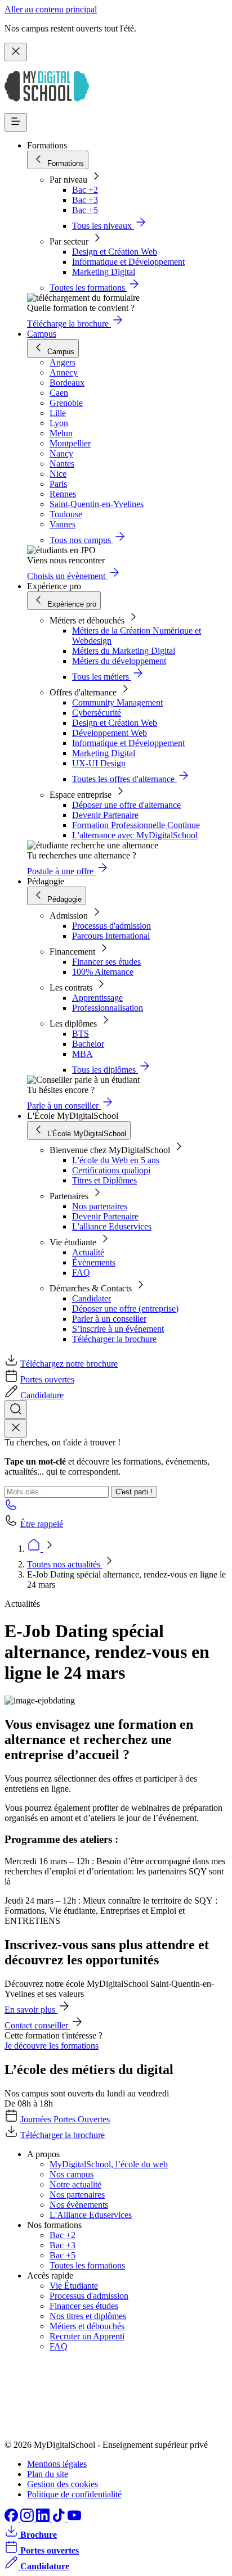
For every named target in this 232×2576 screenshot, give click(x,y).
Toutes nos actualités (65, 1564)
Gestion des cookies (63, 2484)
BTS (81, 1034)
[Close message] (16, 52)
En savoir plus (31, 2010)
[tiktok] (60, 2519)
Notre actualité (75, 2184)
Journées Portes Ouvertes (65, 2119)
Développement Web (110, 733)
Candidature (42, 1395)
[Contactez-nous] (11, 1508)
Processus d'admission (111, 926)
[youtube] (74, 2519)
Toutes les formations (87, 2265)
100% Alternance (103, 972)
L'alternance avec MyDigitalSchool (135, 835)
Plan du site (48, 2474)
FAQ (81, 1273)
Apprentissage (97, 998)
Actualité (88, 1252)
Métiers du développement (119, 661)
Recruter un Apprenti (87, 2336)
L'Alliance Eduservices (91, 2215)
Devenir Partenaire (105, 815)
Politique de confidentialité (74, 2494)
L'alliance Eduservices (112, 1226)
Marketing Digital (104, 272)
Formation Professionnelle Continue (136, 825)
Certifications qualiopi (111, 1170)
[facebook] (12, 2519)
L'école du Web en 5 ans (116, 1160)
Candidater (92, 1298)
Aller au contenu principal (51, 9)
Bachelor (88, 1044)
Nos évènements (79, 2205)
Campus (42, 334)
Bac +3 (85, 200)
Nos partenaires (100, 1206)
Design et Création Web (115, 252)
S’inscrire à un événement (118, 1329)
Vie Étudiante (74, 2286)
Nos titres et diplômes (88, 2316)
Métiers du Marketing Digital (124, 651)
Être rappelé (42, 1524)
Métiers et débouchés (87, 2326)
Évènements (94, 1262)
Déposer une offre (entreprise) (125, 1309)
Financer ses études (106, 962)
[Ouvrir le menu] (16, 122)
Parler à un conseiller (109, 1319)
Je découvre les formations (52, 2046)
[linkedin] (44, 2519)
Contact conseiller (37, 2025)
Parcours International (111, 936)
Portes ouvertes (47, 1379)
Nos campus (72, 2174)
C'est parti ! (134, 1492)
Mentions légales (57, 2464)
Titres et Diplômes (104, 1180)
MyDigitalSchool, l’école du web (109, 2164)
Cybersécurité (97, 713)
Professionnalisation (108, 1008)
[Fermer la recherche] (16, 1428)
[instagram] (28, 2519)
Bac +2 (85, 190)
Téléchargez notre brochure (69, 1364)
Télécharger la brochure (114, 1339)
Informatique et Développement (128, 262)
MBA (82, 1054)
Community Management (117, 702)
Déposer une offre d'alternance (126, 805)
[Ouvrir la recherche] (16, 1410)
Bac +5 (85, 210)
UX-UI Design (99, 763)
